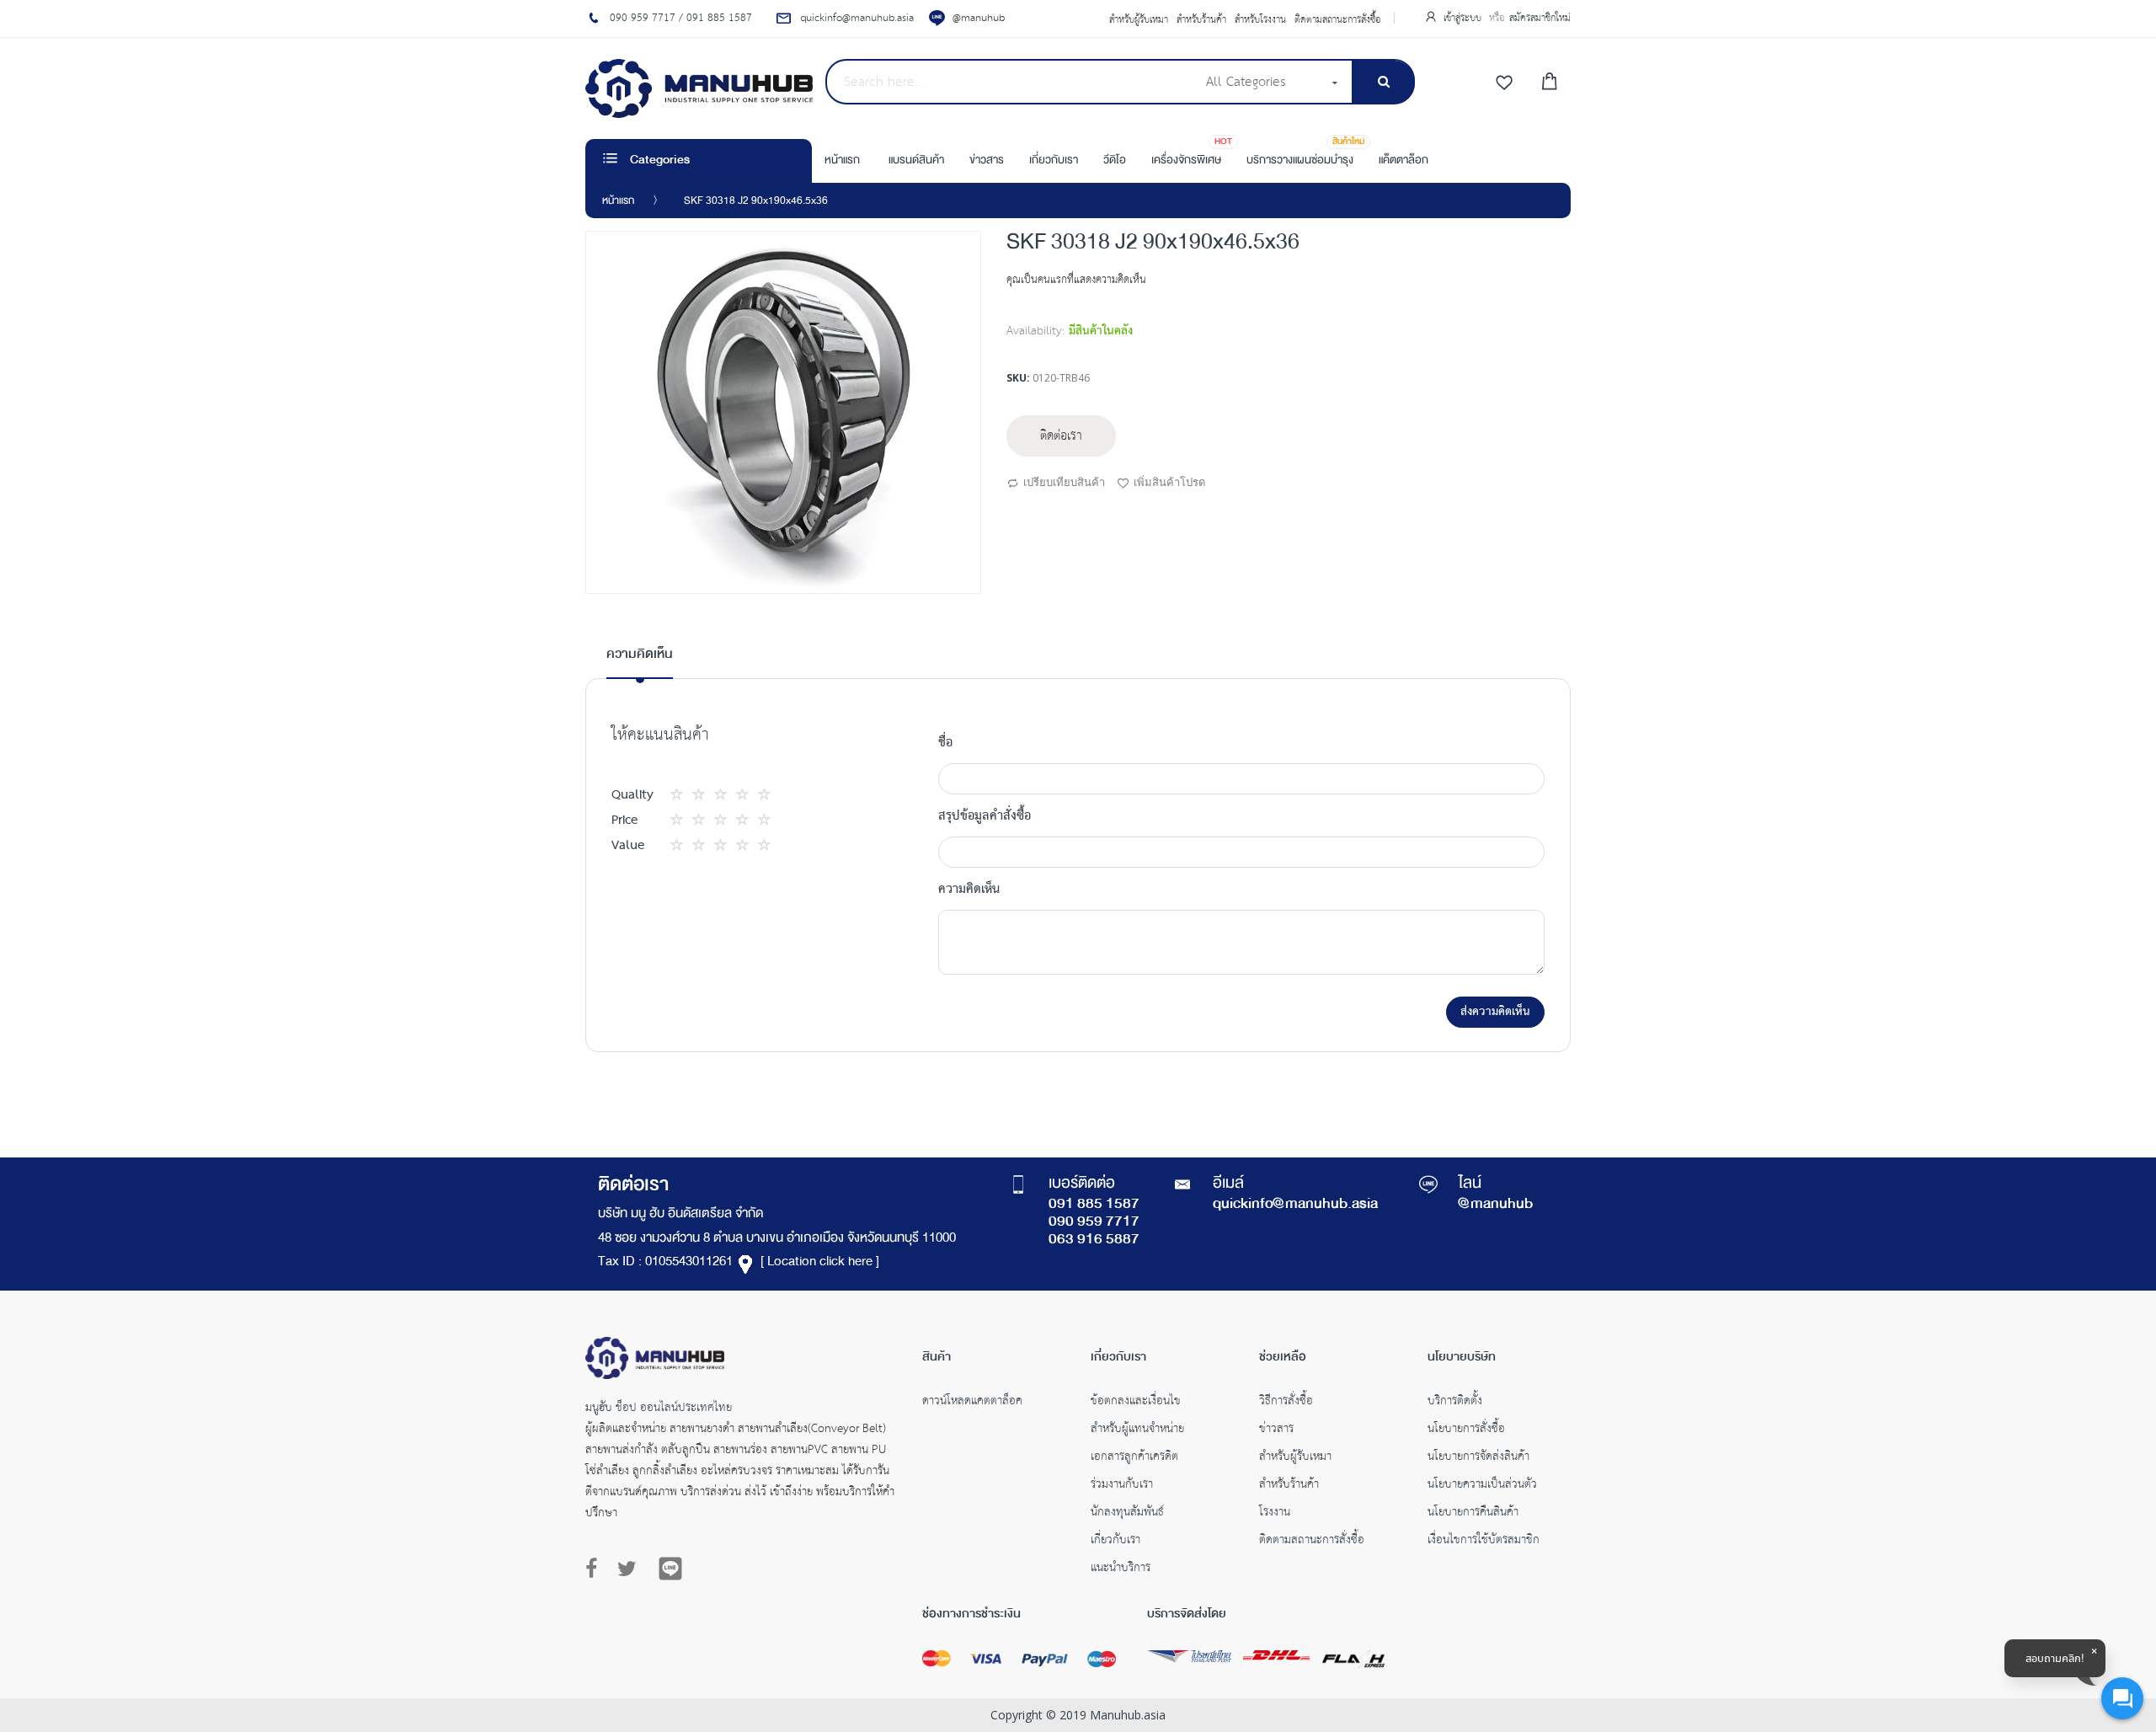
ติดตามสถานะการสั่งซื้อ (1338, 20)
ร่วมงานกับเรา (1122, 1486)
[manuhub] (699, 88)
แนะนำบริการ (1121, 1569)
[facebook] (595, 1569)
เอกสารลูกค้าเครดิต (1134, 1458)
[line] (670, 1569)
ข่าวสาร (1276, 1430)
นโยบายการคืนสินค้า (1473, 1514)
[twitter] (627, 1569)
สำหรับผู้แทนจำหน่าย (1137, 1430)
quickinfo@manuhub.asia (1295, 1205)
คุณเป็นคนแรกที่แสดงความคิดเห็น (1076, 280)
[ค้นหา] (1383, 82)
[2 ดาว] (692, 795)
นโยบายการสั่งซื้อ (1466, 1430)
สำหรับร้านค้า (1201, 20)
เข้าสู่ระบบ (1464, 18)
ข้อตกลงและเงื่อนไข (1136, 1403)
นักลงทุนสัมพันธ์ (1127, 1514)
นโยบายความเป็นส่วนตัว (1482, 1486)
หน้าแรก (618, 201)
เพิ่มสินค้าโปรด (1169, 482)
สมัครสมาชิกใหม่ (1540, 18)
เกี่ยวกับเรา (1115, 1542)
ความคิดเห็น (640, 655)
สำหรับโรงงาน (1260, 20)
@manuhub (979, 18)
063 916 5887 (1094, 1240)
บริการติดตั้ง (1455, 1403)
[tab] (640, 661)
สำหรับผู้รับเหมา (1139, 20)
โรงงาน (1275, 1514)
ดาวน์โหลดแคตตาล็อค (972, 1403)
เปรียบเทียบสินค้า (1064, 482)
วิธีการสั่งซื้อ (1286, 1403)
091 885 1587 (1094, 1205)
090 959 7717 (1094, 1222)
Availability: (1035, 331)
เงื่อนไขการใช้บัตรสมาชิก (1484, 1542)
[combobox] (1010, 82)
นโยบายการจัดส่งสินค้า (1478, 1458)
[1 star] (681, 795)
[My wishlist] (1504, 83)
